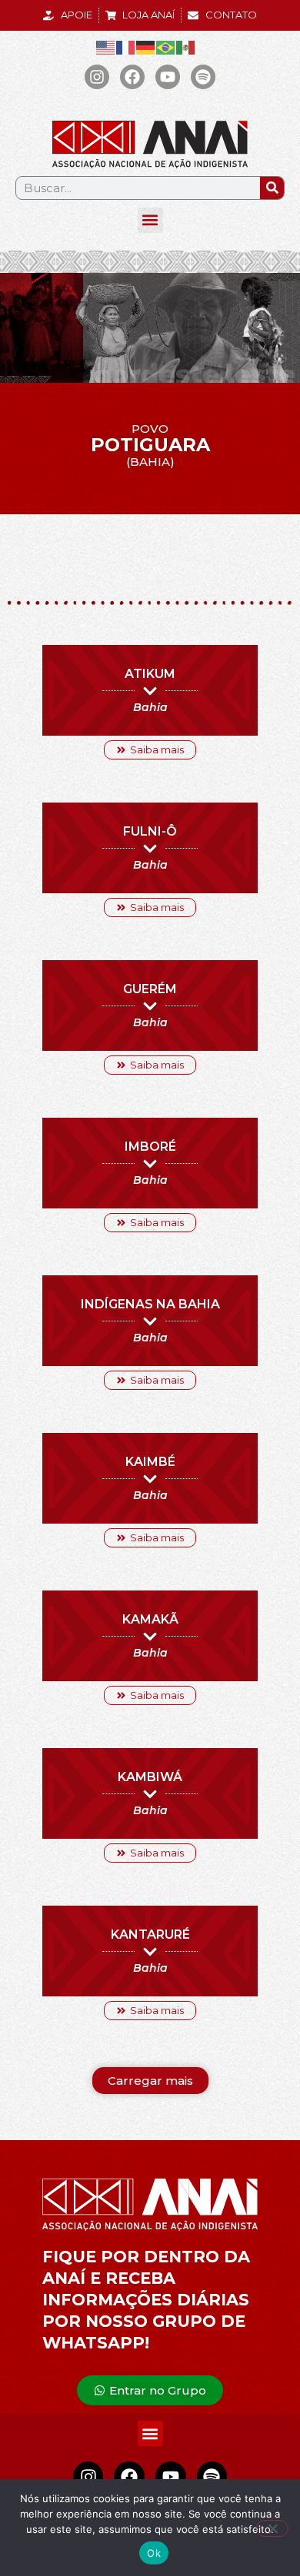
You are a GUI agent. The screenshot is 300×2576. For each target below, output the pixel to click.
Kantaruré (150, 1934)
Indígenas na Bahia (150, 1304)
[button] (150, 220)
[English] (106, 47)
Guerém (150, 989)
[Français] (126, 47)
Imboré (150, 1147)
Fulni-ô (150, 831)
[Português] (166, 47)
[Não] (272, 2528)
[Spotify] (203, 77)
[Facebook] (132, 77)
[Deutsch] (146, 47)
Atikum (150, 674)
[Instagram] (97, 77)
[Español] (186, 47)
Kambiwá (150, 1777)
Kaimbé (150, 1462)
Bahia (150, 707)
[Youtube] (168, 77)
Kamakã (150, 1619)
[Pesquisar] (272, 188)
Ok (154, 2553)
